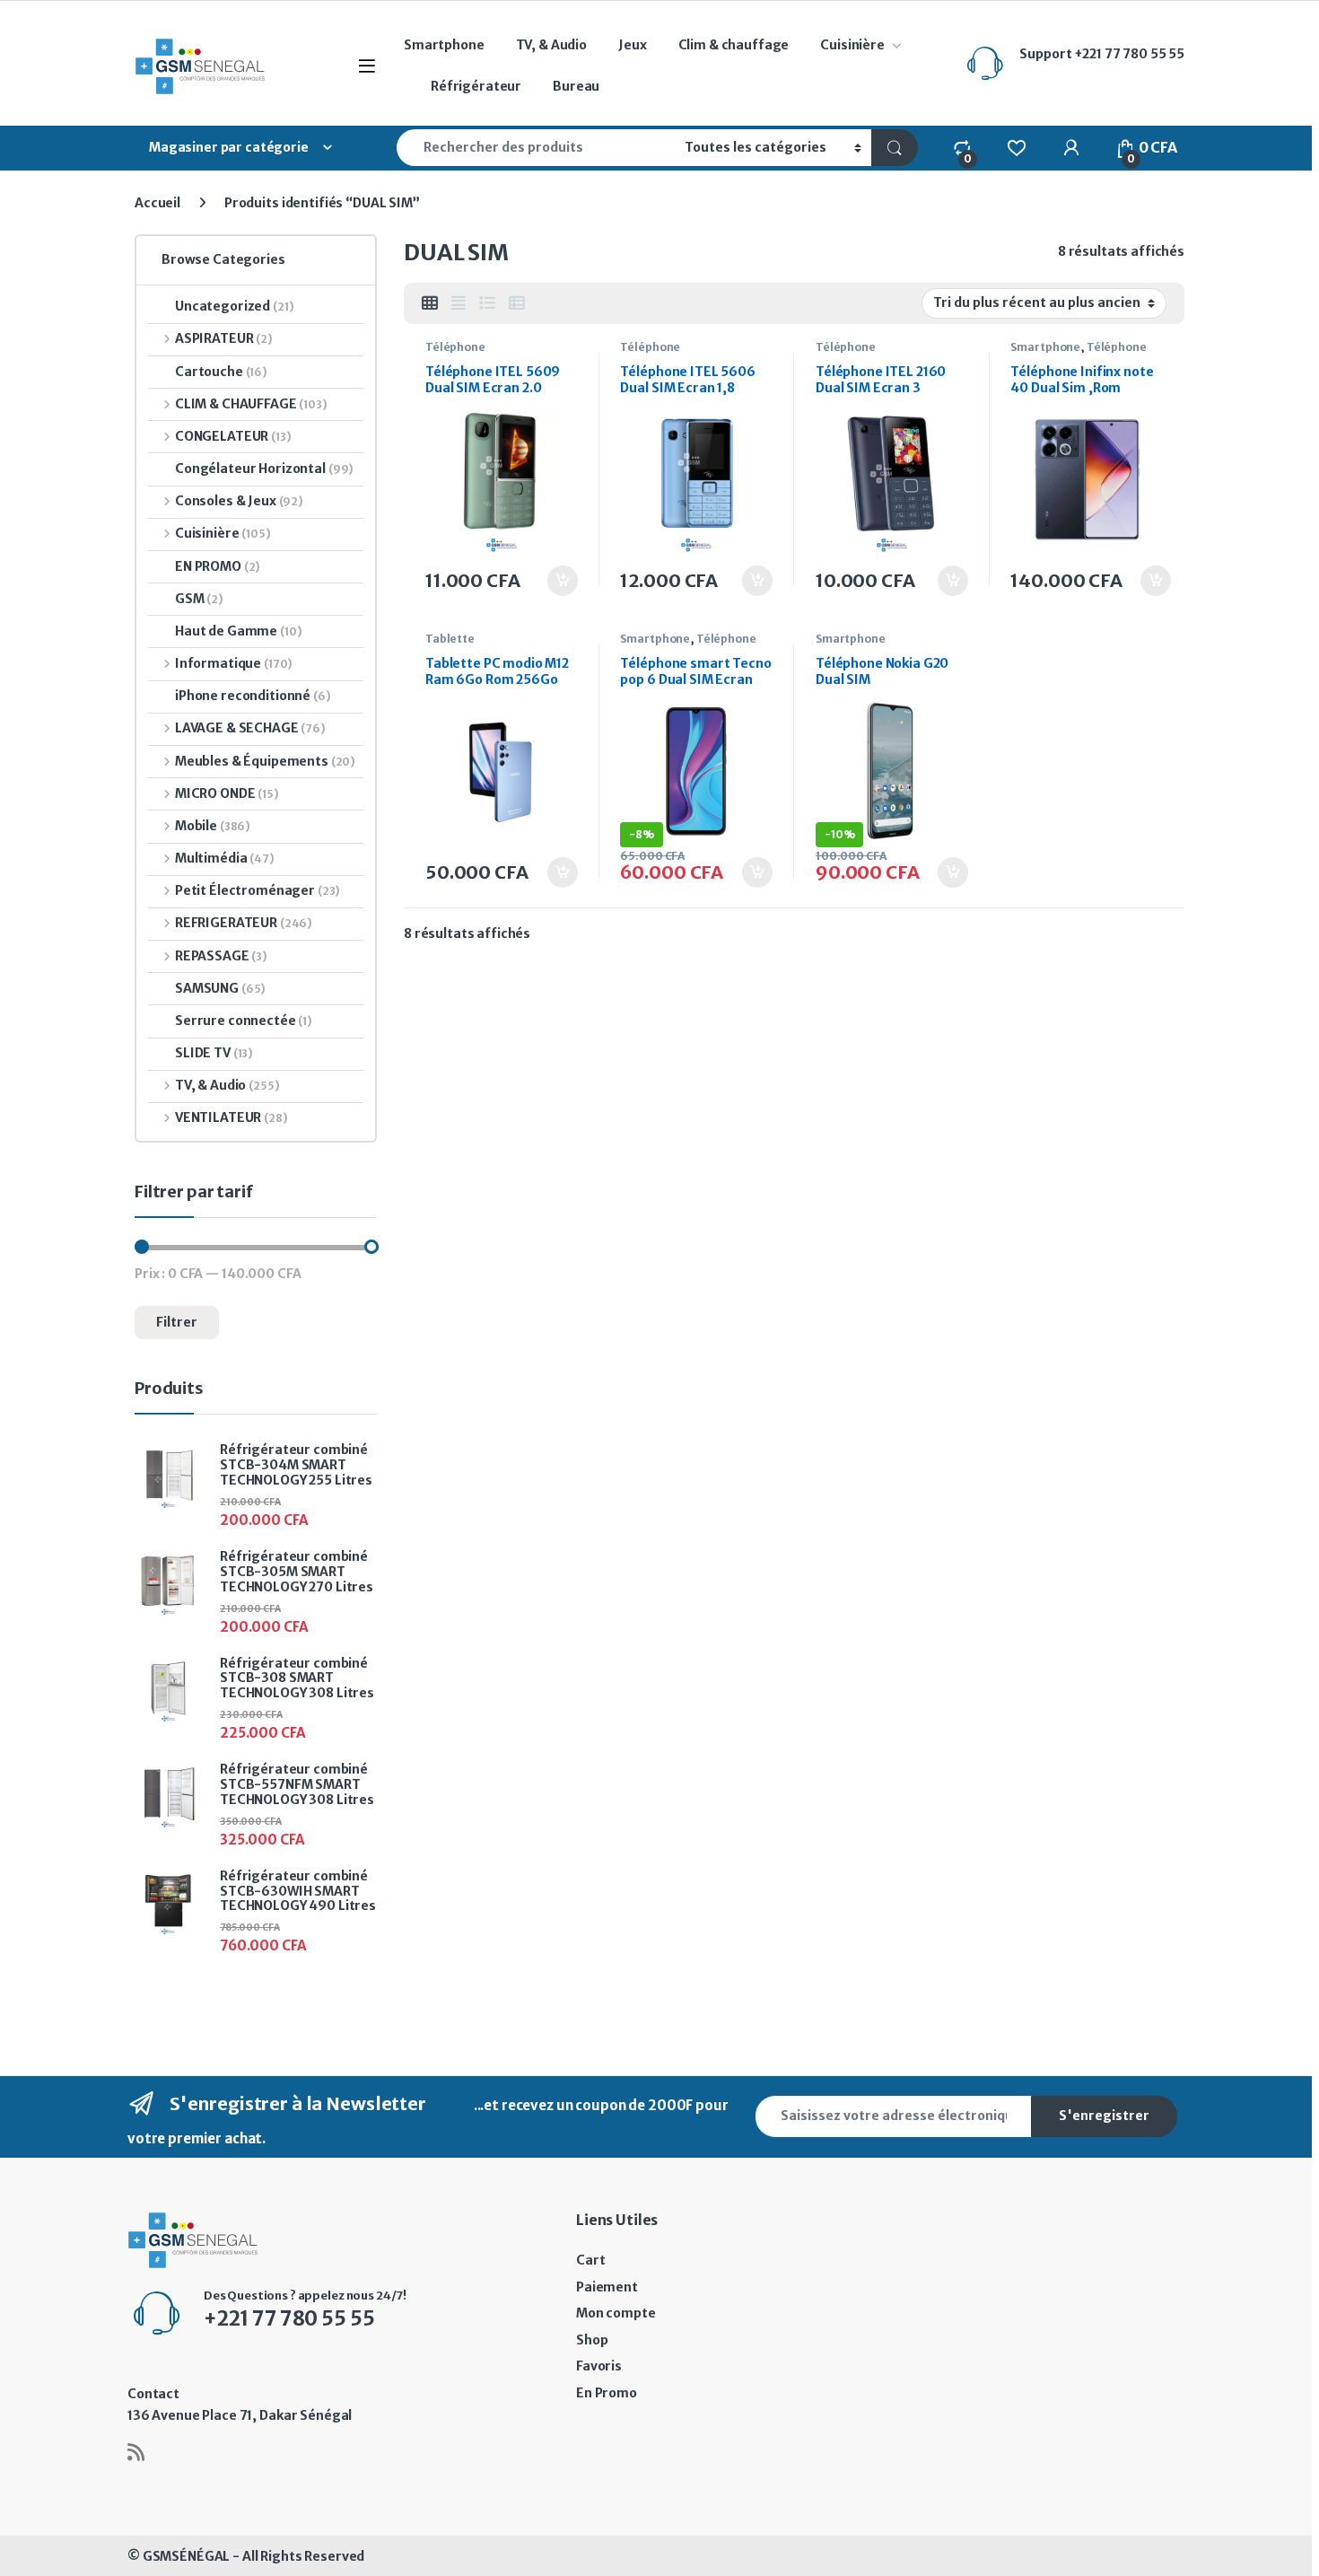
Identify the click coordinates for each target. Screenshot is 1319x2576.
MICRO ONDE (227, 793)
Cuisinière (852, 45)
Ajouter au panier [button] (553, 581)
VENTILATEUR (231, 1117)
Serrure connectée (244, 1021)
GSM (199, 599)
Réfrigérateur (476, 86)
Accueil (157, 203)
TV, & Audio (551, 45)
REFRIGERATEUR (244, 923)
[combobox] (536, 148)
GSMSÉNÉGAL (187, 2556)
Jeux (632, 45)
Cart (590, 2260)
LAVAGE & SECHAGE (250, 728)
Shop (592, 2340)
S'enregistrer (1104, 2116)
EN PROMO (218, 566)
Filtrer (177, 1322)
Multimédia (225, 858)
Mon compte (616, 2313)
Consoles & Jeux (239, 501)
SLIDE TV (214, 1053)
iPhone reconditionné (253, 696)
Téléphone (455, 347)
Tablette (450, 639)
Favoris (599, 2366)
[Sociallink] (136, 2452)
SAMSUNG (220, 988)
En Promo (607, 2393)
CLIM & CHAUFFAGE (251, 404)
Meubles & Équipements (265, 761)
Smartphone (444, 45)
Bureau (576, 86)
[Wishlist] (1016, 147)
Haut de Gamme (239, 631)
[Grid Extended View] (459, 303)
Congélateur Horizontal (264, 469)
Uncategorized (235, 306)
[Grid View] (430, 303)
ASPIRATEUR (224, 338)
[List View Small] (517, 303)
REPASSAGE (221, 956)
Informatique (234, 663)
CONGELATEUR (233, 436)
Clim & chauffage (734, 45)
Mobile (213, 826)
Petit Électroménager (258, 890)
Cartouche (221, 372)
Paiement (607, 2287)
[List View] (487, 303)
